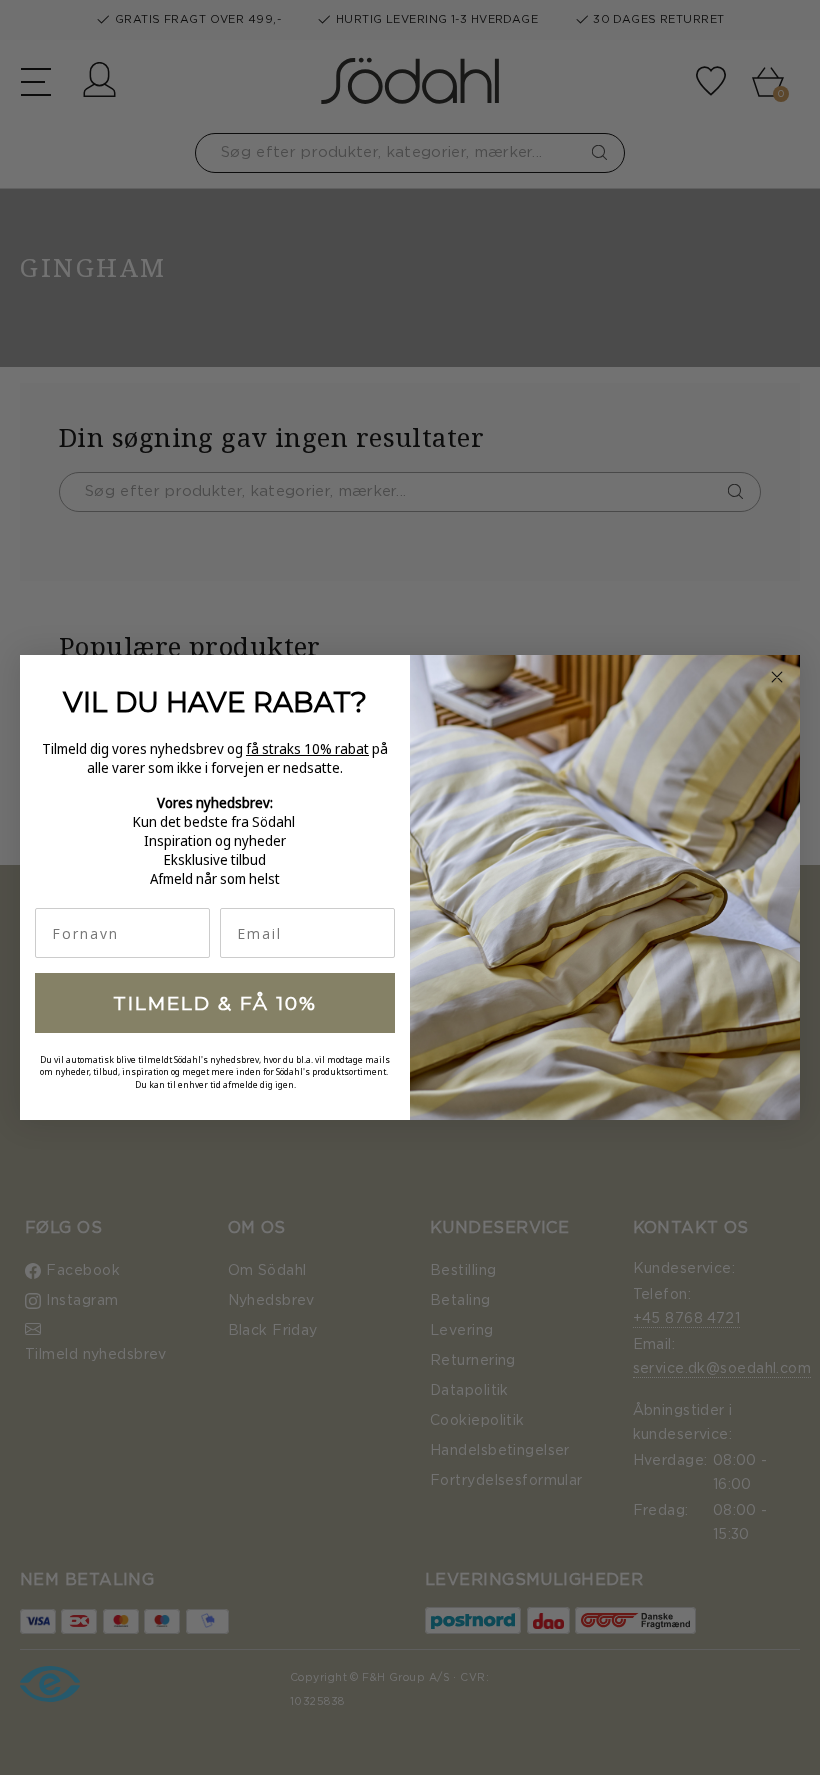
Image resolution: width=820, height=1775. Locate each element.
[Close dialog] (777, 677)
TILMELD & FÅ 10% (215, 1003)
